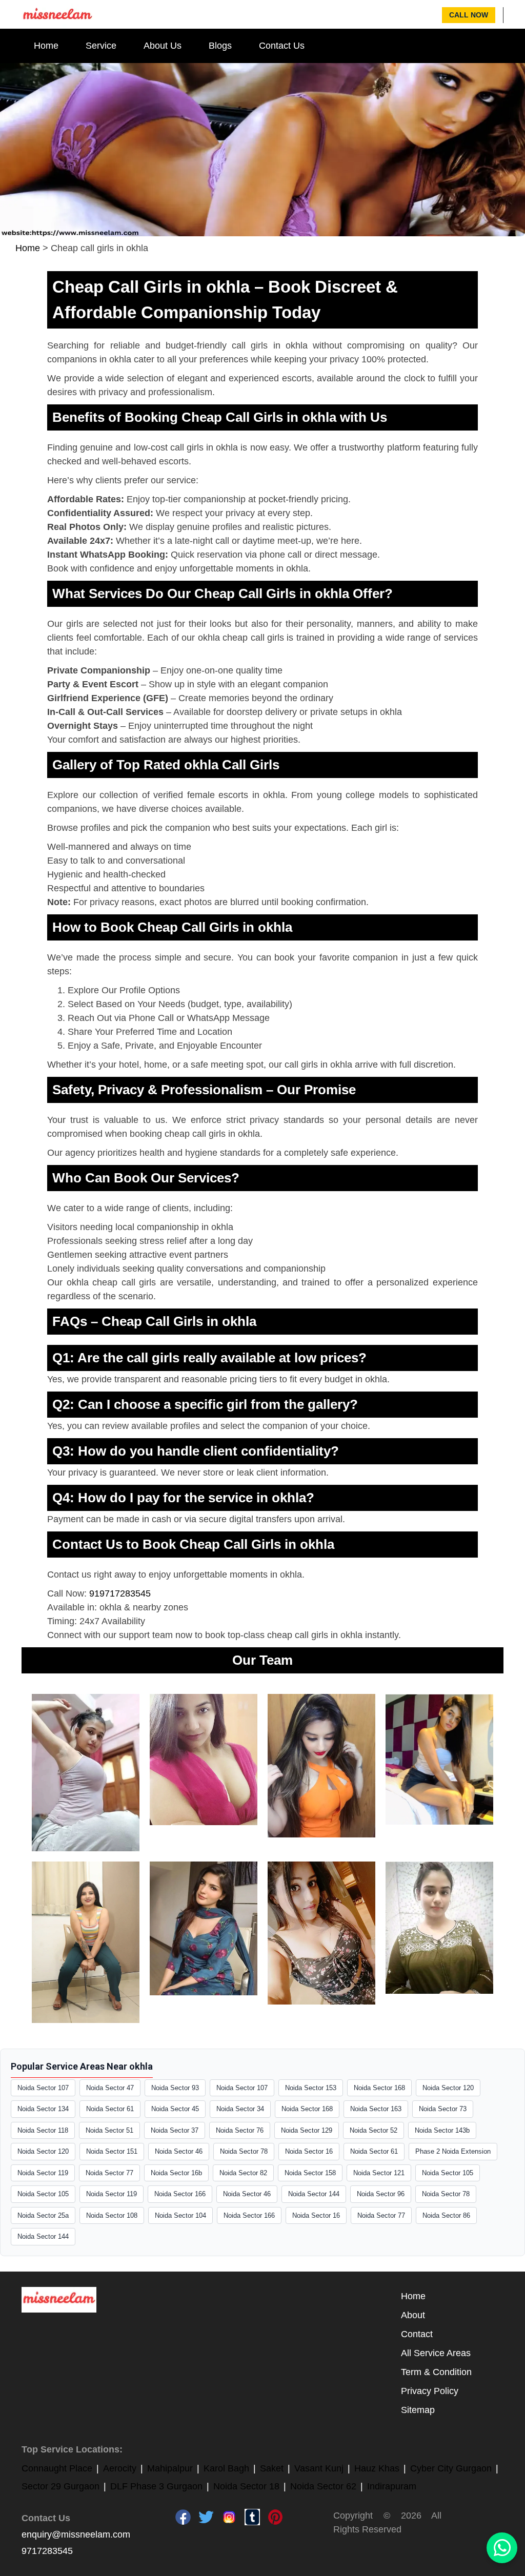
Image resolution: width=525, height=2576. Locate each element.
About (413, 2315)
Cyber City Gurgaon (451, 2468)
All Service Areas (436, 2353)
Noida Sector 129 (307, 2130)
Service (101, 46)
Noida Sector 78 (244, 2151)
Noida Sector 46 (179, 2151)
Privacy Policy (430, 2391)
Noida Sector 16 (309, 2151)
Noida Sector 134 (43, 2109)
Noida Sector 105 (448, 2173)
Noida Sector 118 (43, 2130)
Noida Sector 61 (110, 2109)
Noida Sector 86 (446, 2215)
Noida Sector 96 (381, 2194)
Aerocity (120, 2468)
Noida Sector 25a (43, 2215)
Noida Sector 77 (109, 2173)
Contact (417, 2334)
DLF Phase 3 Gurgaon (156, 2486)
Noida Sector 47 (110, 2088)
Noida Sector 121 (379, 2173)
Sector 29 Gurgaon (60, 2486)
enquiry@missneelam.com (76, 2534)
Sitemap (418, 2410)
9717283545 (47, 2551)
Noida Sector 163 (376, 2109)
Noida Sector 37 (175, 2130)
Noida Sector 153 (311, 2088)
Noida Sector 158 (310, 2173)
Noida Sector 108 (112, 2215)
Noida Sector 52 (373, 2130)
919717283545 (120, 1593)
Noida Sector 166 (180, 2194)
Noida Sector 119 (43, 2173)
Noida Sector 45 (175, 2109)
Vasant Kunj (319, 2468)
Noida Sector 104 (180, 2215)
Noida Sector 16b (176, 2173)
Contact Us (282, 46)
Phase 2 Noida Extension (453, 2151)
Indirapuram (392, 2486)
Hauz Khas (377, 2468)
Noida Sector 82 (243, 2173)
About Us (163, 46)
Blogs (220, 46)
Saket (272, 2468)
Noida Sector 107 (43, 2088)
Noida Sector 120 (448, 2088)
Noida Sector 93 (175, 2088)
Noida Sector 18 (246, 2486)
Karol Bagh (226, 2468)
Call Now (469, 15)
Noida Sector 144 (314, 2194)
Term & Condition (436, 2372)
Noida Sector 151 (112, 2151)
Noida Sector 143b (442, 2130)
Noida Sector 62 (323, 2486)
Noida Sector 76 (240, 2130)
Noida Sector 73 (443, 2109)
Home (46, 46)
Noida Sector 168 (379, 2088)
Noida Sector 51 (109, 2130)
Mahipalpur (170, 2468)
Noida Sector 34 (240, 2109)
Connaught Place (57, 2468)
